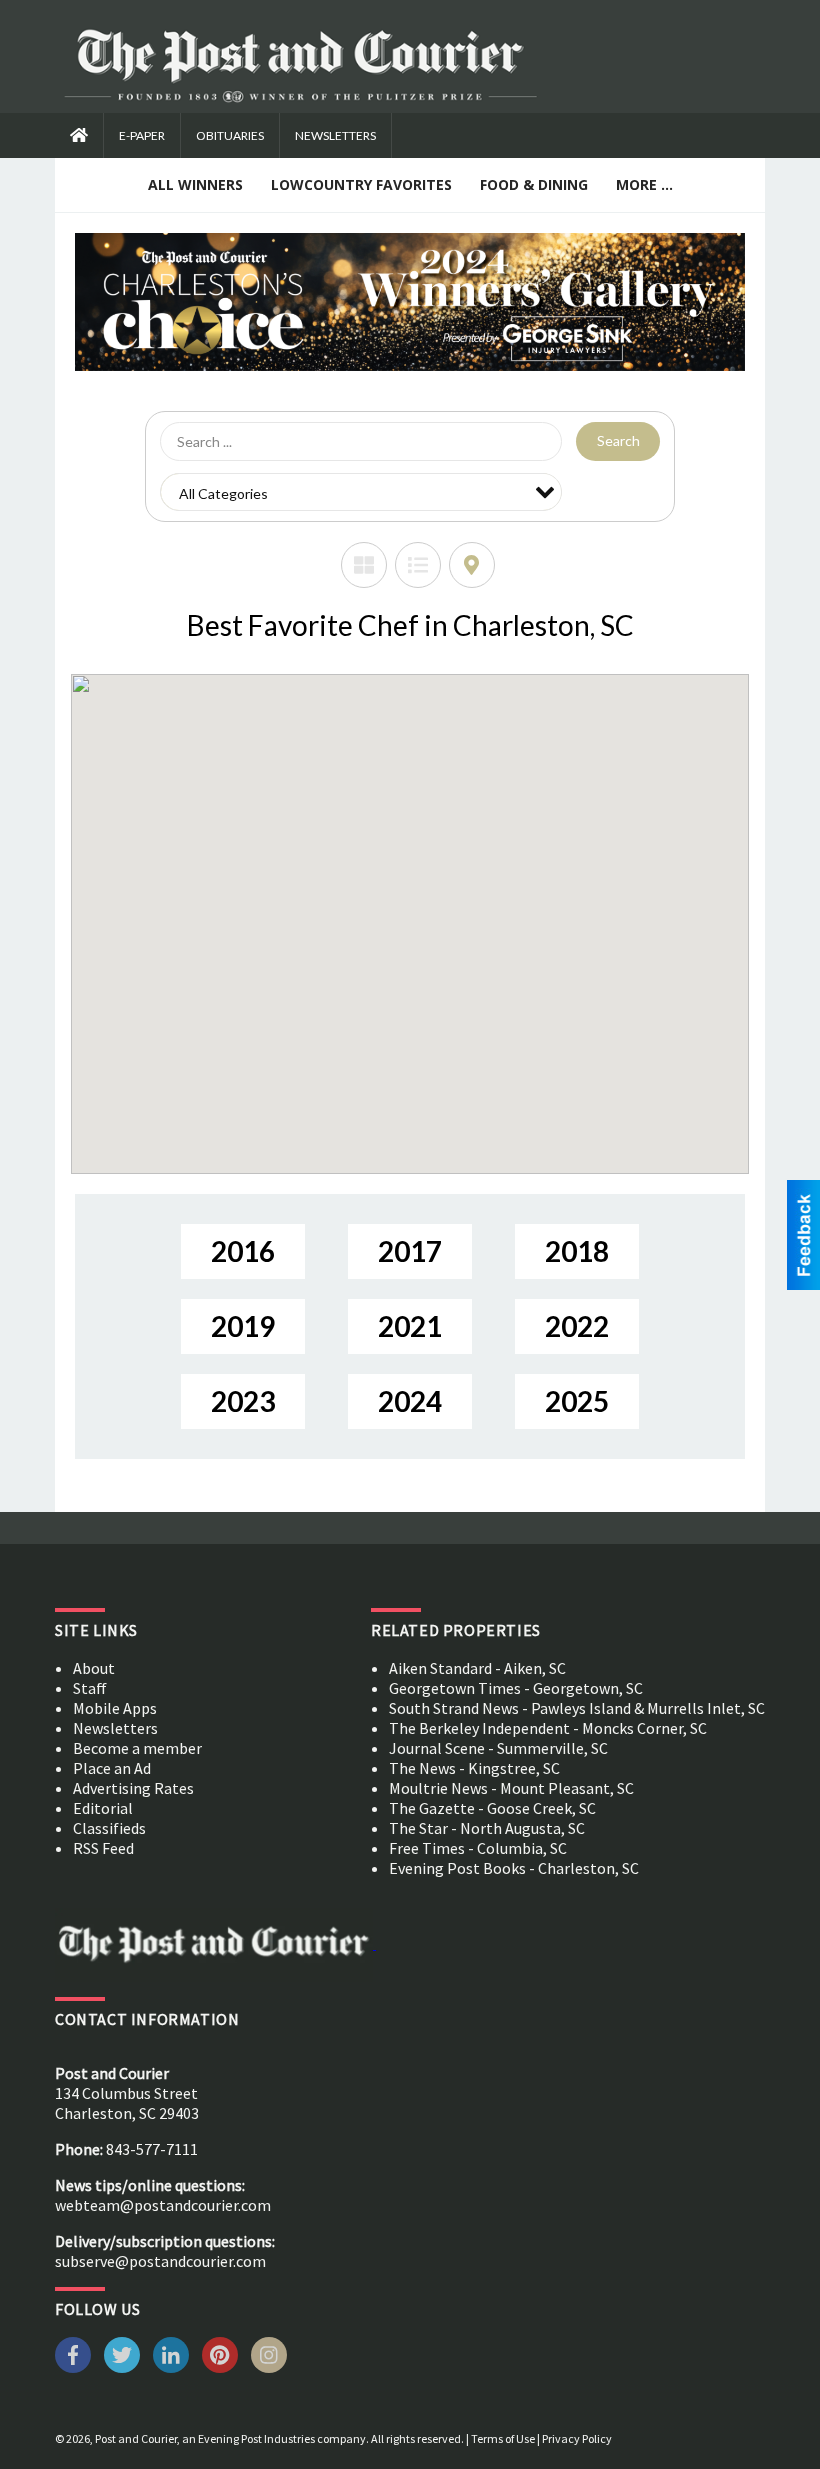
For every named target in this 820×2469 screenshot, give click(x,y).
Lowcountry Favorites (361, 184)
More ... (644, 184)
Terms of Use (503, 2438)
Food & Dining (534, 184)
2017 (410, 1251)
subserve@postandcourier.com (160, 2261)
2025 (577, 1401)
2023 (243, 1401)
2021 (410, 1326)
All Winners (195, 184)
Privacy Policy (577, 2438)
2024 (410, 1401)
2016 (243, 1251)
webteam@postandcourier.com (163, 2205)
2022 (577, 1326)
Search (618, 440)
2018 (577, 1251)
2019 (243, 1326)
